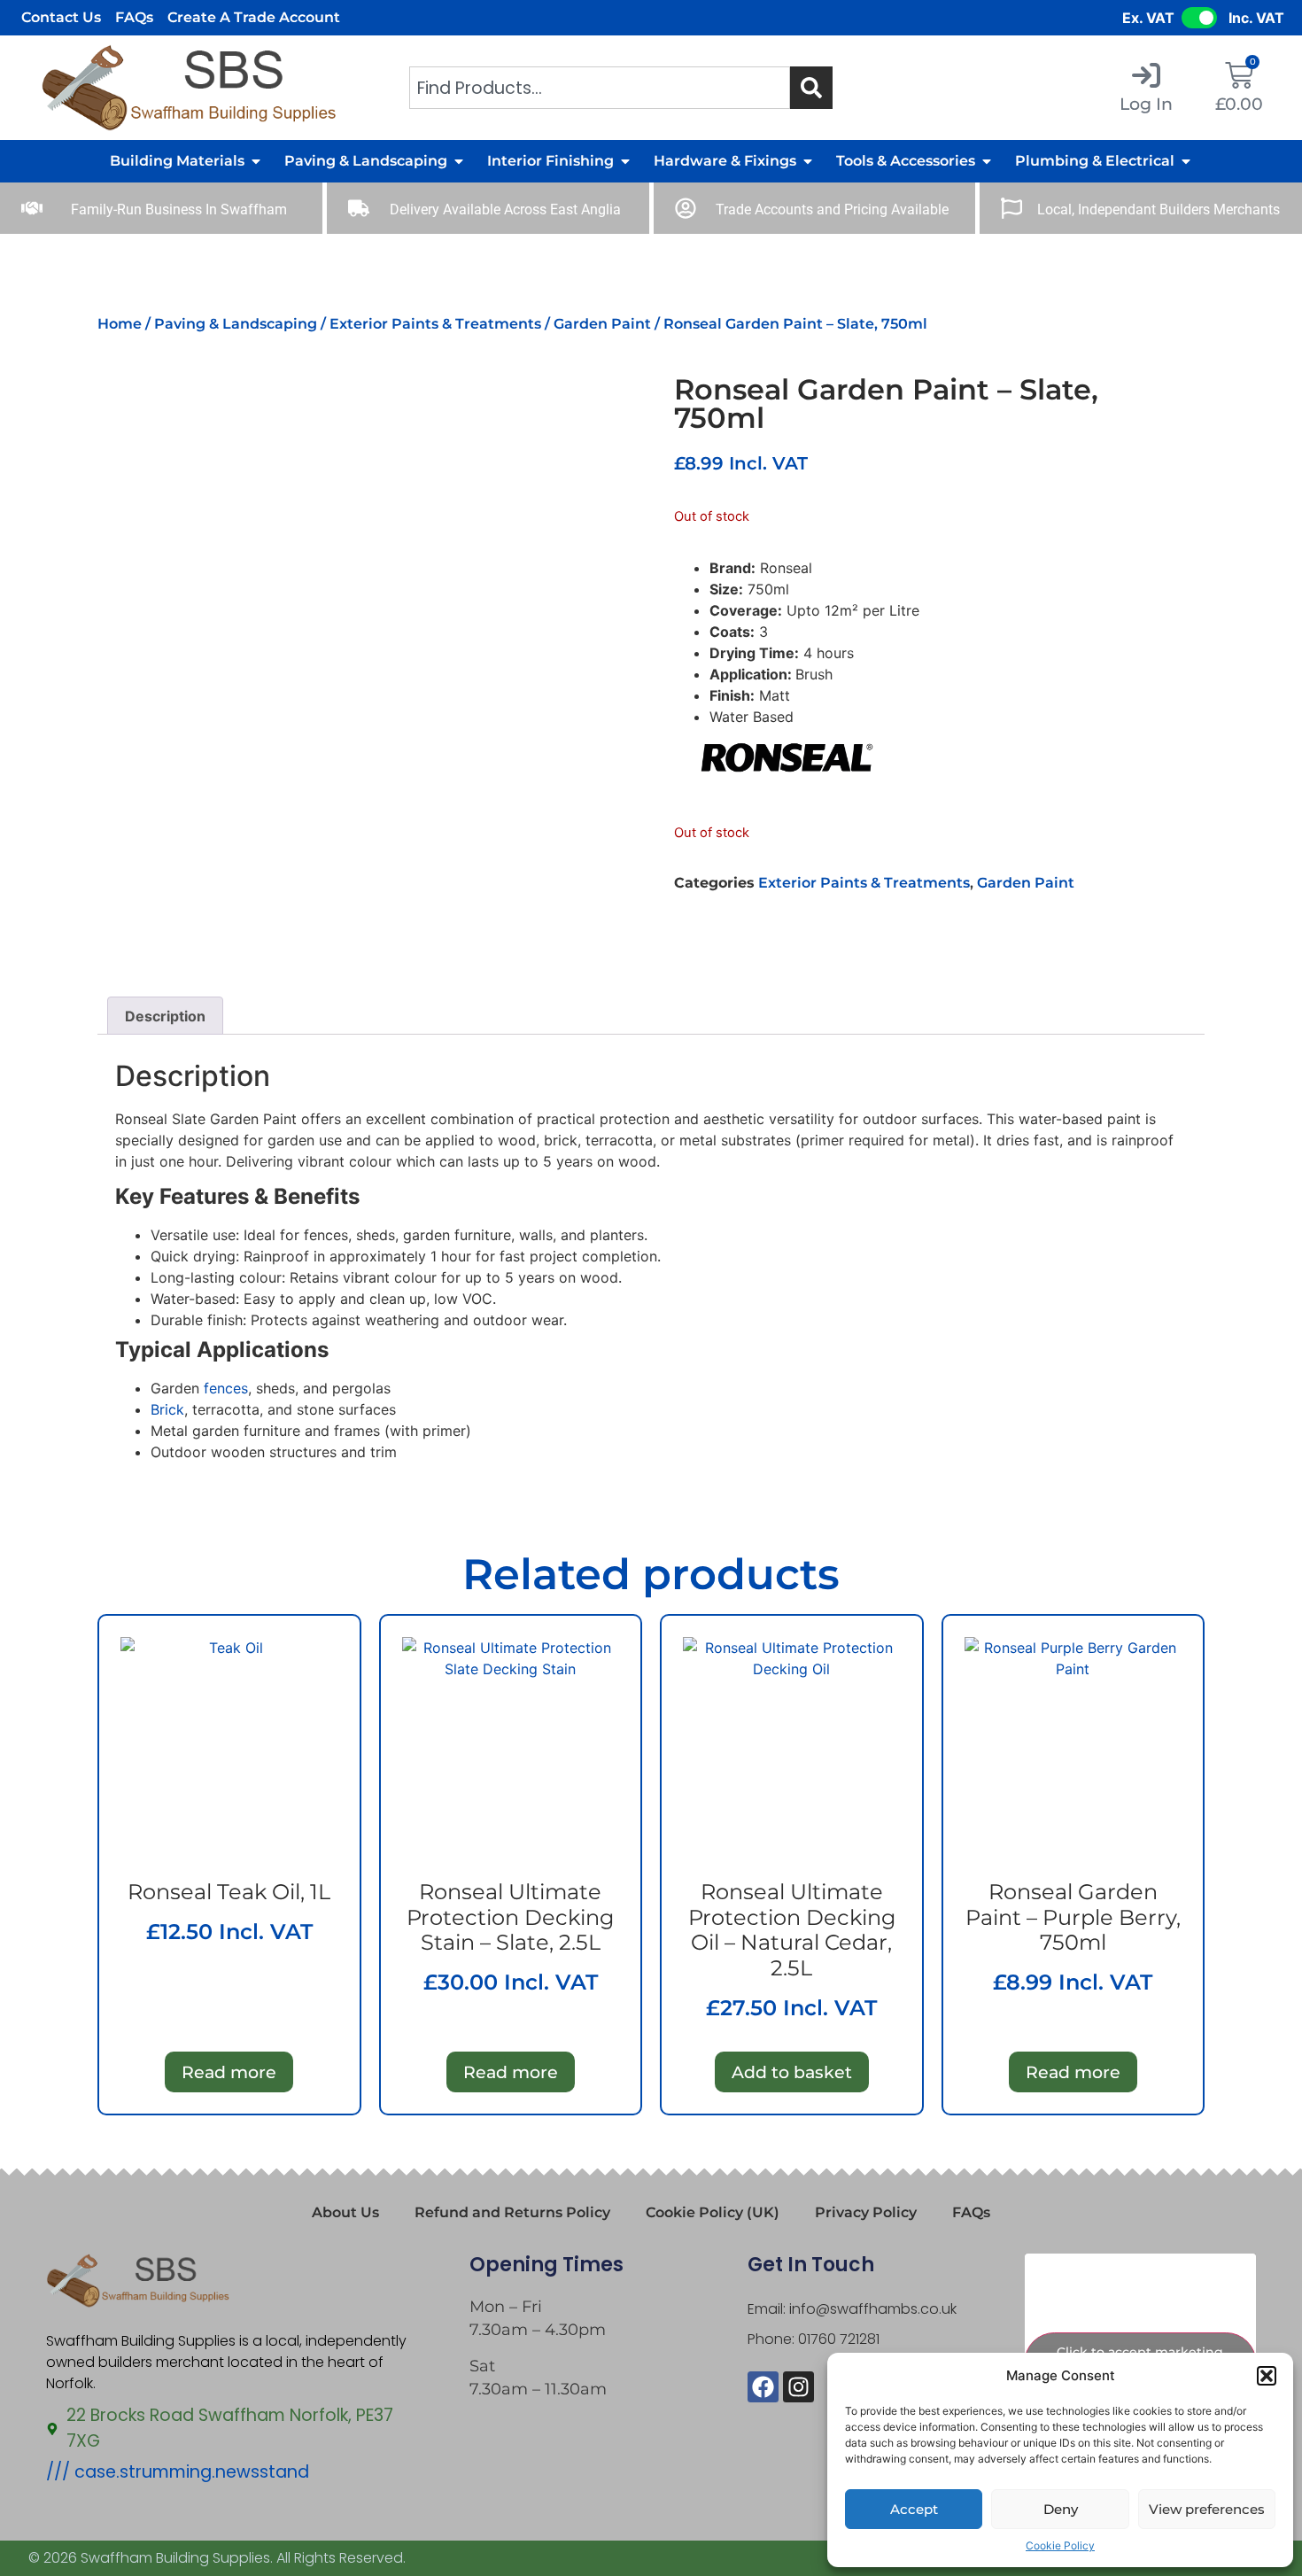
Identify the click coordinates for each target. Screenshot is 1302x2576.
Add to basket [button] (792, 2072)
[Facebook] (763, 2387)
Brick (167, 1409)
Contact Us (61, 17)
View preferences (1207, 2509)
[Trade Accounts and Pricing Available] (686, 208)
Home (120, 324)
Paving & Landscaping (236, 324)
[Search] (811, 88)
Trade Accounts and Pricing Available (832, 209)
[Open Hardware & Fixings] (808, 161)
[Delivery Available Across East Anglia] (359, 208)
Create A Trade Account (254, 17)
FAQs (134, 17)
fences (226, 1388)
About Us (345, 2212)
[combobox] (600, 88)
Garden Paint (602, 324)
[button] (1267, 2376)
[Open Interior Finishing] (625, 161)
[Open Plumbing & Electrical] (1186, 161)
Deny (1061, 2509)
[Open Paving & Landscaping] (459, 161)
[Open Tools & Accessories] (987, 161)
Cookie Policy (1060, 2545)
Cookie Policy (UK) (713, 2212)
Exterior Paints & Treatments (435, 324)
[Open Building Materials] (256, 161)
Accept (914, 2509)
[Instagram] (798, 2387)
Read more (229, 2072)
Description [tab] (165, 1016)
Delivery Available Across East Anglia (505, 209)
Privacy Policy (866, 2212)
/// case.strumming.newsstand (178, 2472)
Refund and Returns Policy (512, 2212)
